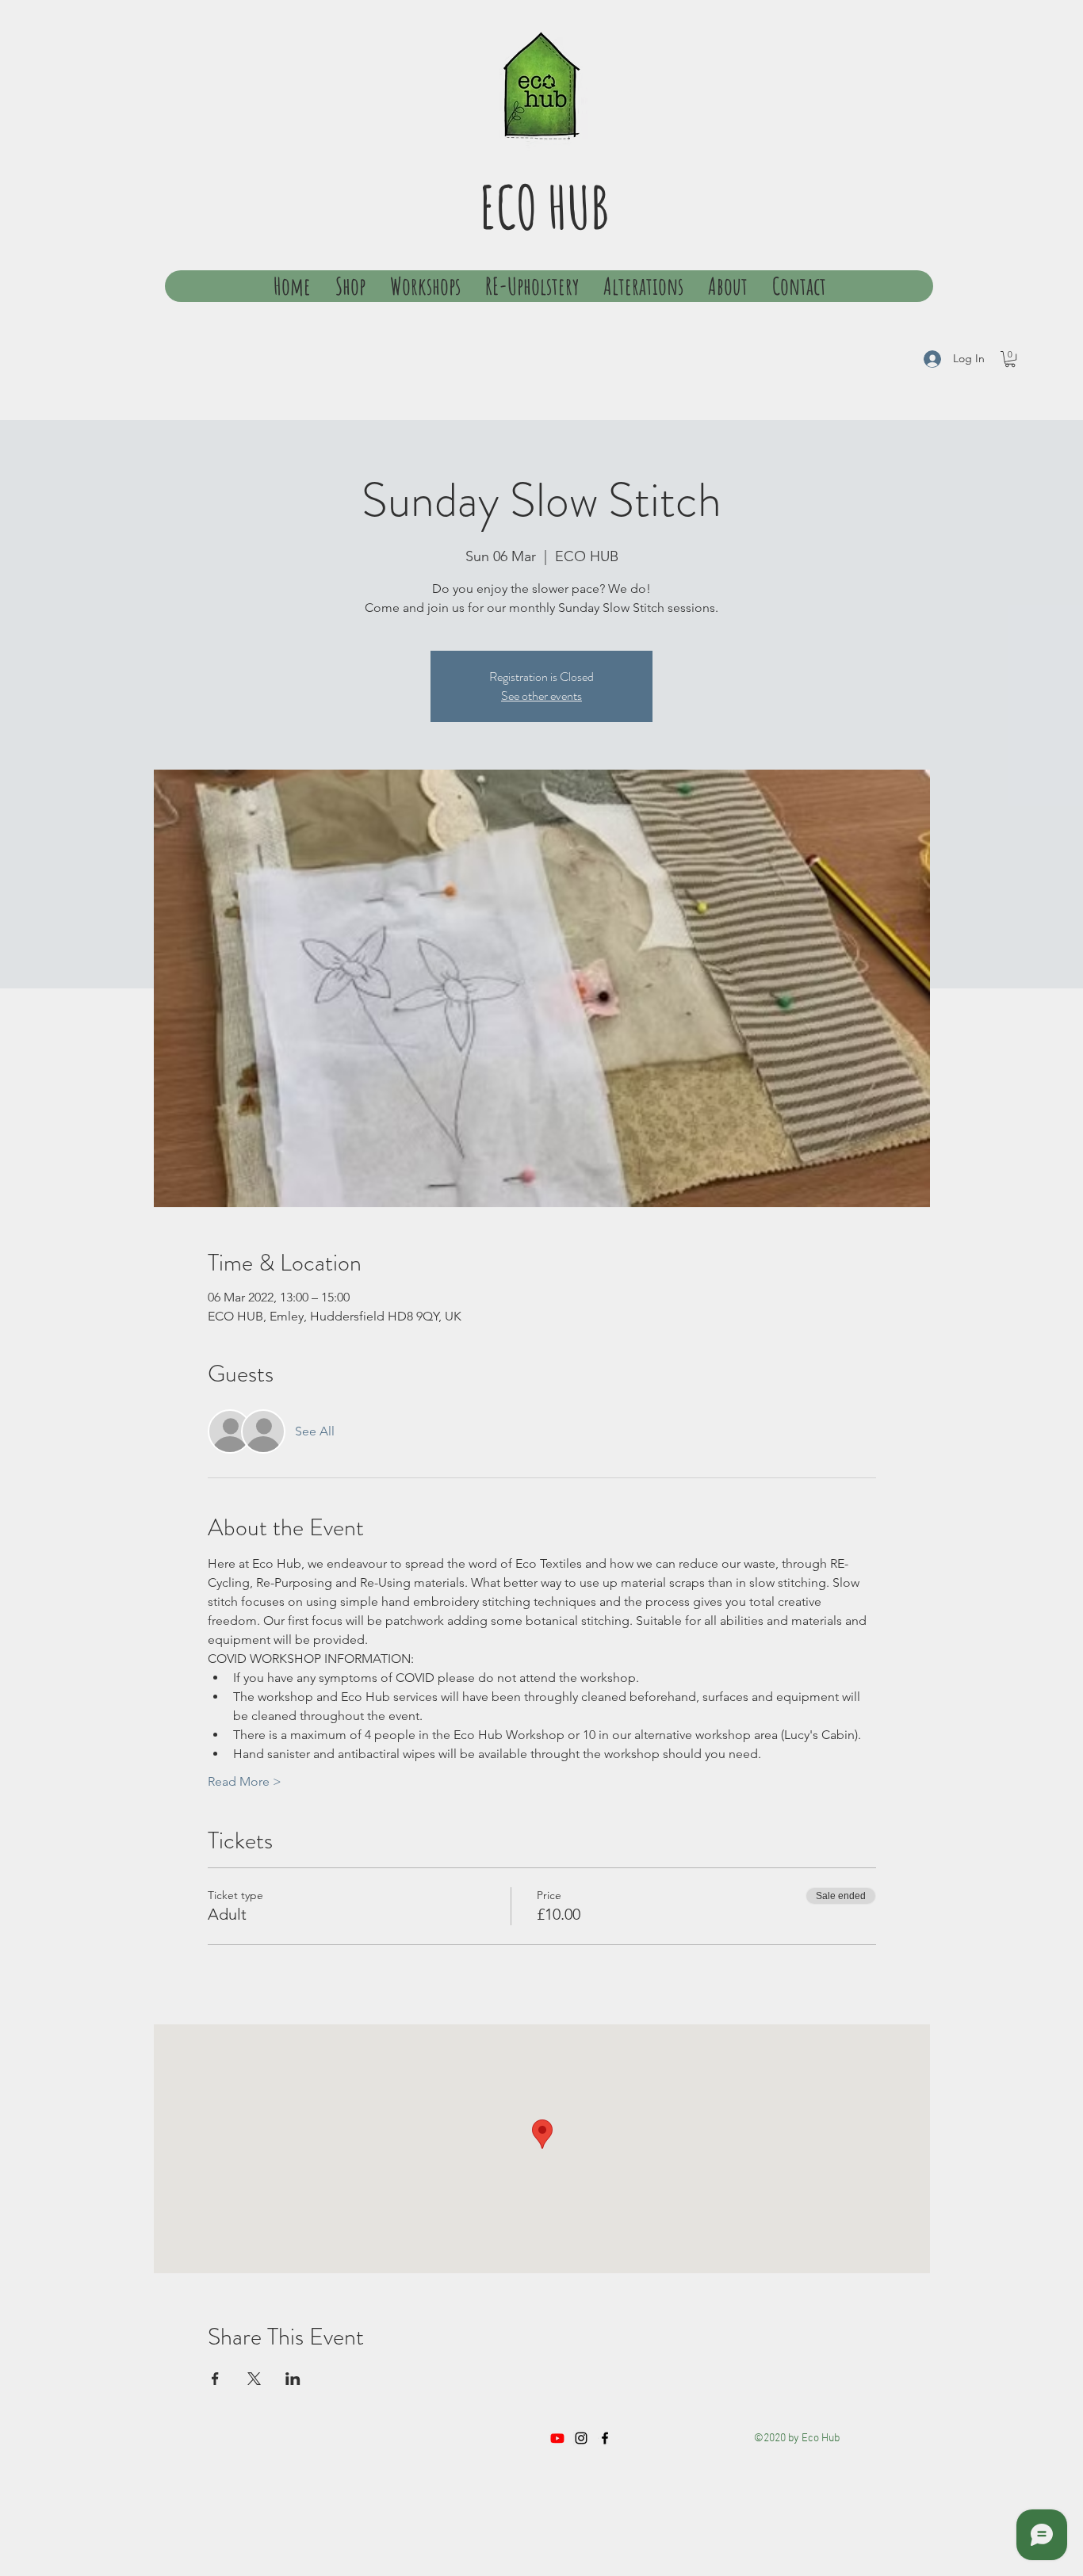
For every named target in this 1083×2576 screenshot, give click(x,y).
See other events (541, 696)
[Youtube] (557, 2438)
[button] (1010, 359)
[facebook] (605, 2438)
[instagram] (581, 2438)
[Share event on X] (254, 2379)
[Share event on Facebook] (215, 2379)
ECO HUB (544, 206)
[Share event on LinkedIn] (293, 2379)
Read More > (245, 1781)
